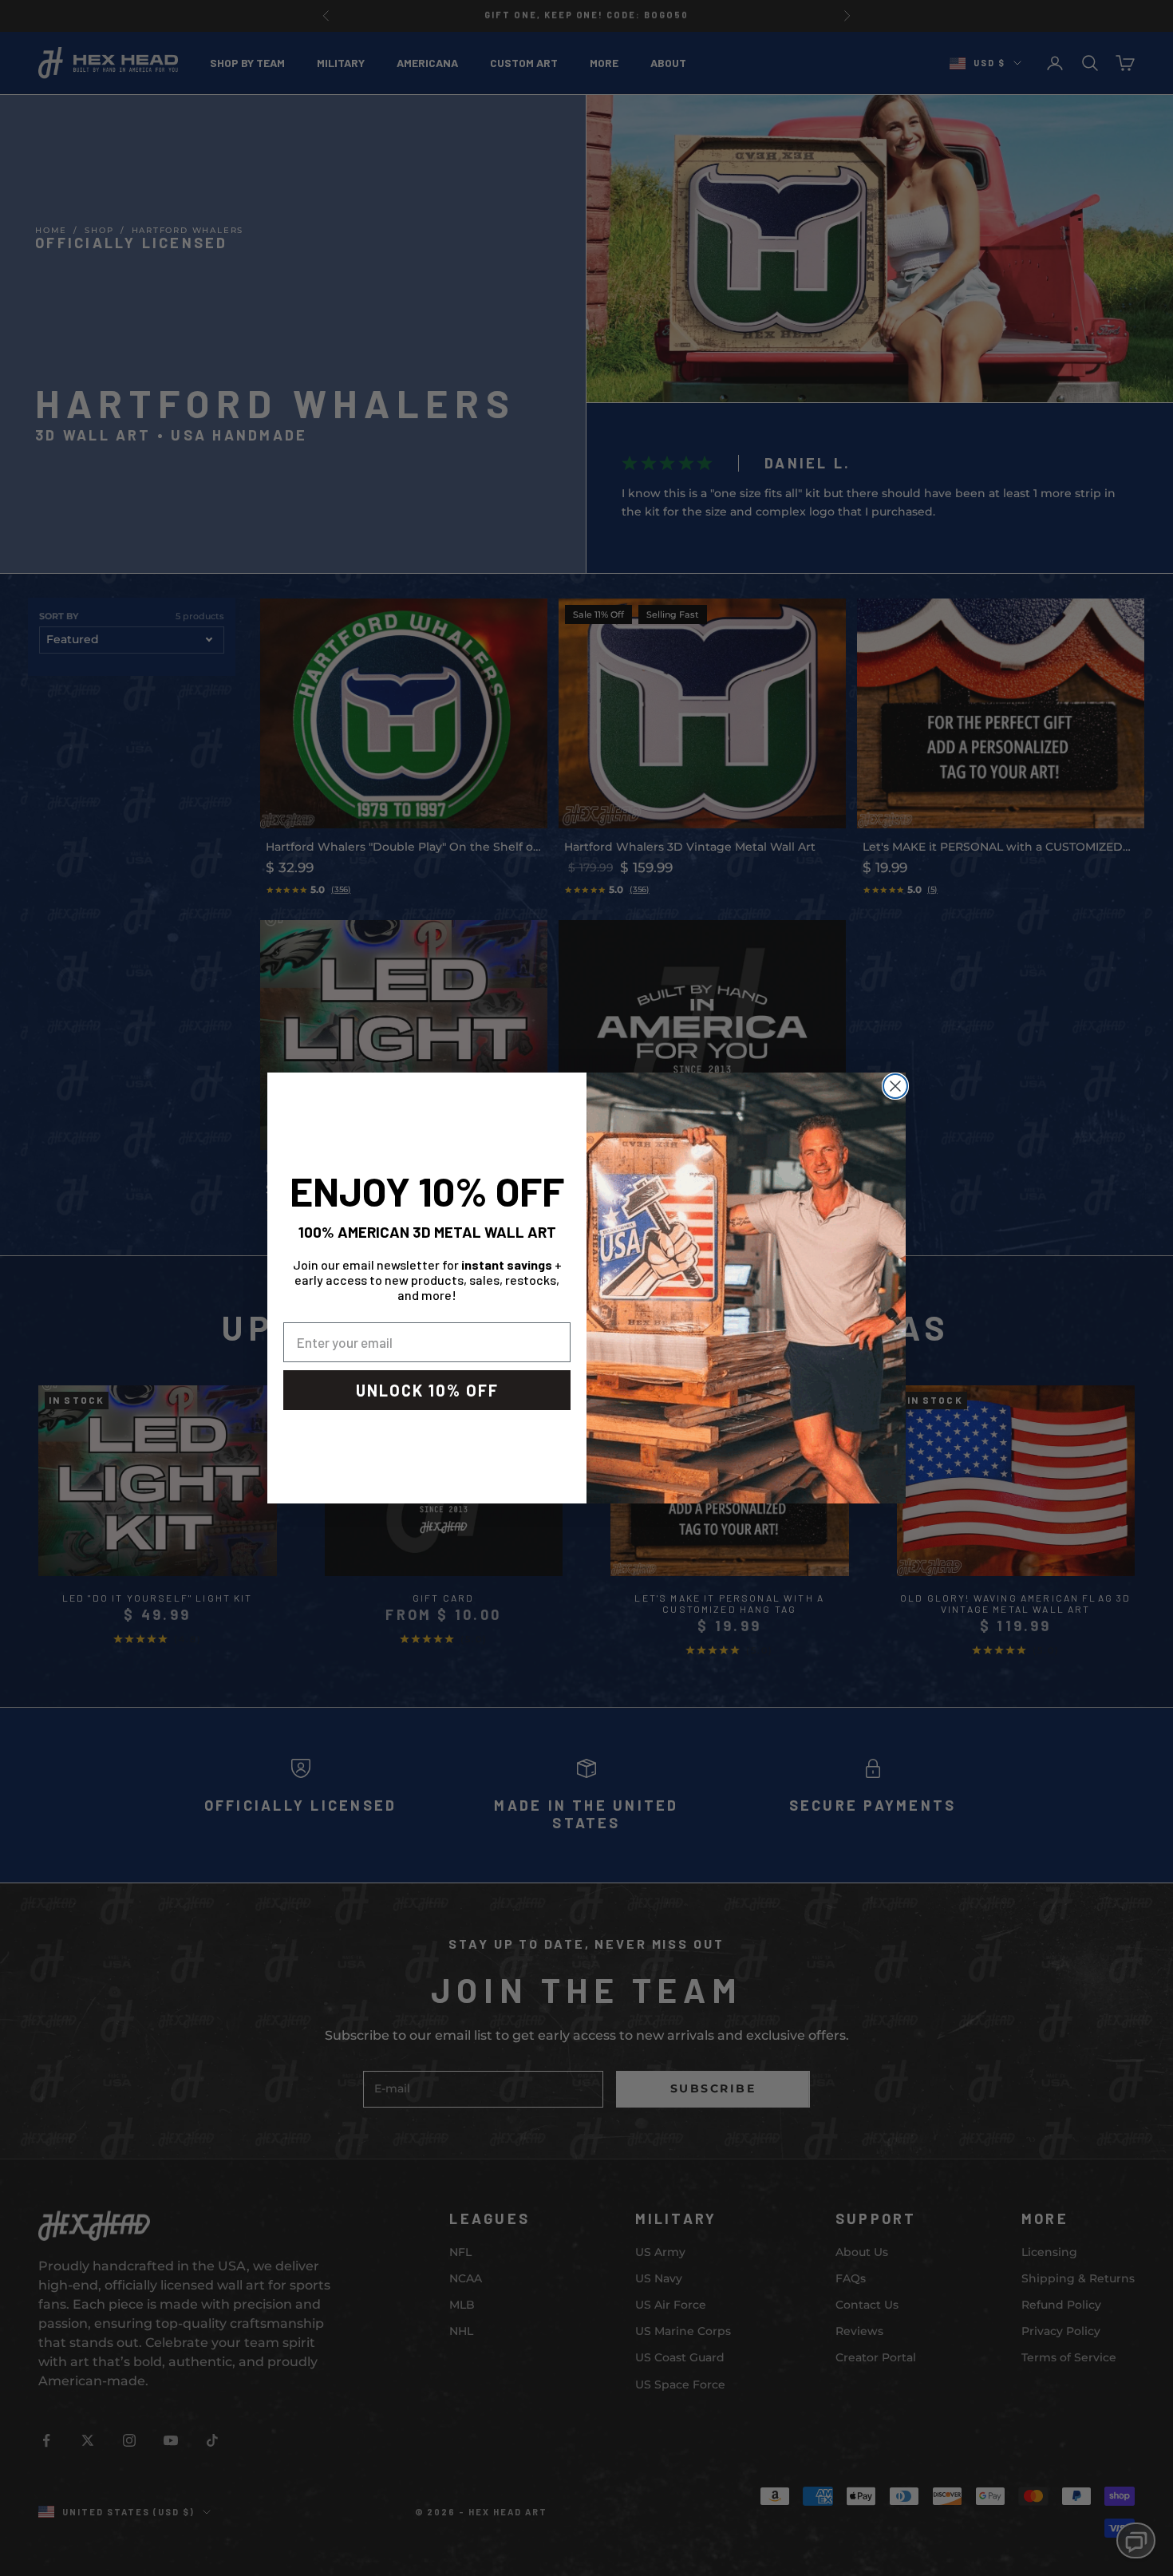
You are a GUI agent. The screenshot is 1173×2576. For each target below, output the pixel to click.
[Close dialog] (895, 1086)
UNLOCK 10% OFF (427, 1390)
